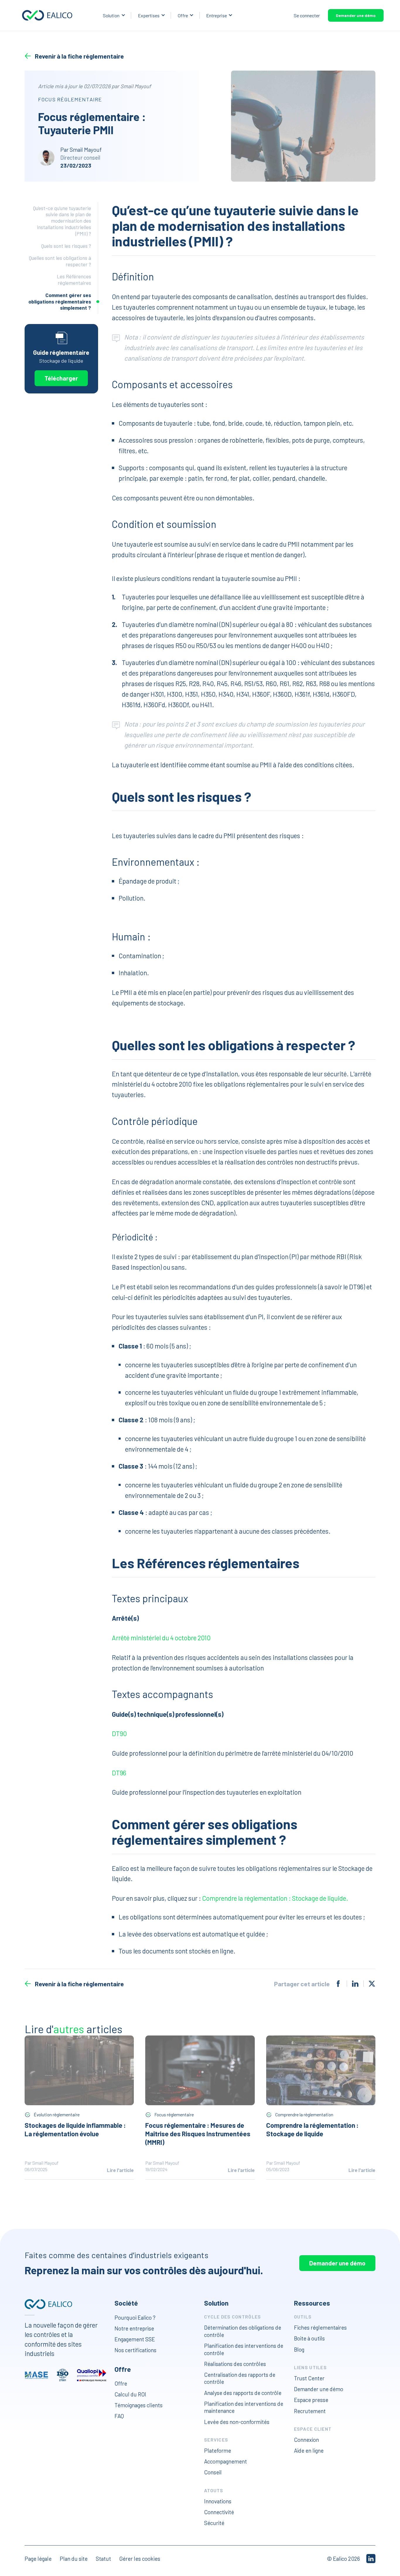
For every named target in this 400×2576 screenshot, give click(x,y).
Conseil (213, 2472)
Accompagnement (225, 2461)
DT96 (119, 1773)
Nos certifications (135, 2350)
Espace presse (311, 2400)
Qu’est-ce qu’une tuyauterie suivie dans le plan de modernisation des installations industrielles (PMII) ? (62, 221)
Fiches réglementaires (320, 2327)
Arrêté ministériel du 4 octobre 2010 (161, 1638)
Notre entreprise (134, 2328)
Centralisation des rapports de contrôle (240, 2378)
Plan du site (74, 2559)
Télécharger (61, 378)
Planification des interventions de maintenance (244, 2407)
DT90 (119, 1733)
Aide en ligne (309, 2450)
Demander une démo (356, 15)
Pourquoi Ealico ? (135, 2317)
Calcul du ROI (130, 2394)
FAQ (119, 2416)
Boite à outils (309, 2338)
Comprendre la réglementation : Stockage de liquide (312, 2129)
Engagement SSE (135, 2339)
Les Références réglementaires (74, 280)
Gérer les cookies (140, 2559)
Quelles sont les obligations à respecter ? (60, 261)
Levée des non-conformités (237, 2421)
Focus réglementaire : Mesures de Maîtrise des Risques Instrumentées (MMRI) (198, 2134)
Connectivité (219, 2512)
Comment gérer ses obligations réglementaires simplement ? (60, 301)
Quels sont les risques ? (66, 246)
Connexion (306, 2440)
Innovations (218, 2501)
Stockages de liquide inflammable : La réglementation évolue (75, 2129)
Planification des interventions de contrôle (244, 2349)
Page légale (38, 2559)
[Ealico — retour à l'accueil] (48, 2304)
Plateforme (218, 2450)
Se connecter (307, 15)
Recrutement (310, 2411)
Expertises (149, 15)
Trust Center (309, 2378)
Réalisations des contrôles (235, 2364)
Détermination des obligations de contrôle (243, 2331)
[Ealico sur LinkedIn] (371, 2559)
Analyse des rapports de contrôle (243, 2393)
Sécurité (214, 2523)
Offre (183, 15)
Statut (103, 2559)
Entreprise (217, 15)
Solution (111, 15)
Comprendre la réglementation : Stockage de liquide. (275, 1898)
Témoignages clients (139, 2405)
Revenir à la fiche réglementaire (79, 56)
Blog (299, 2349)
